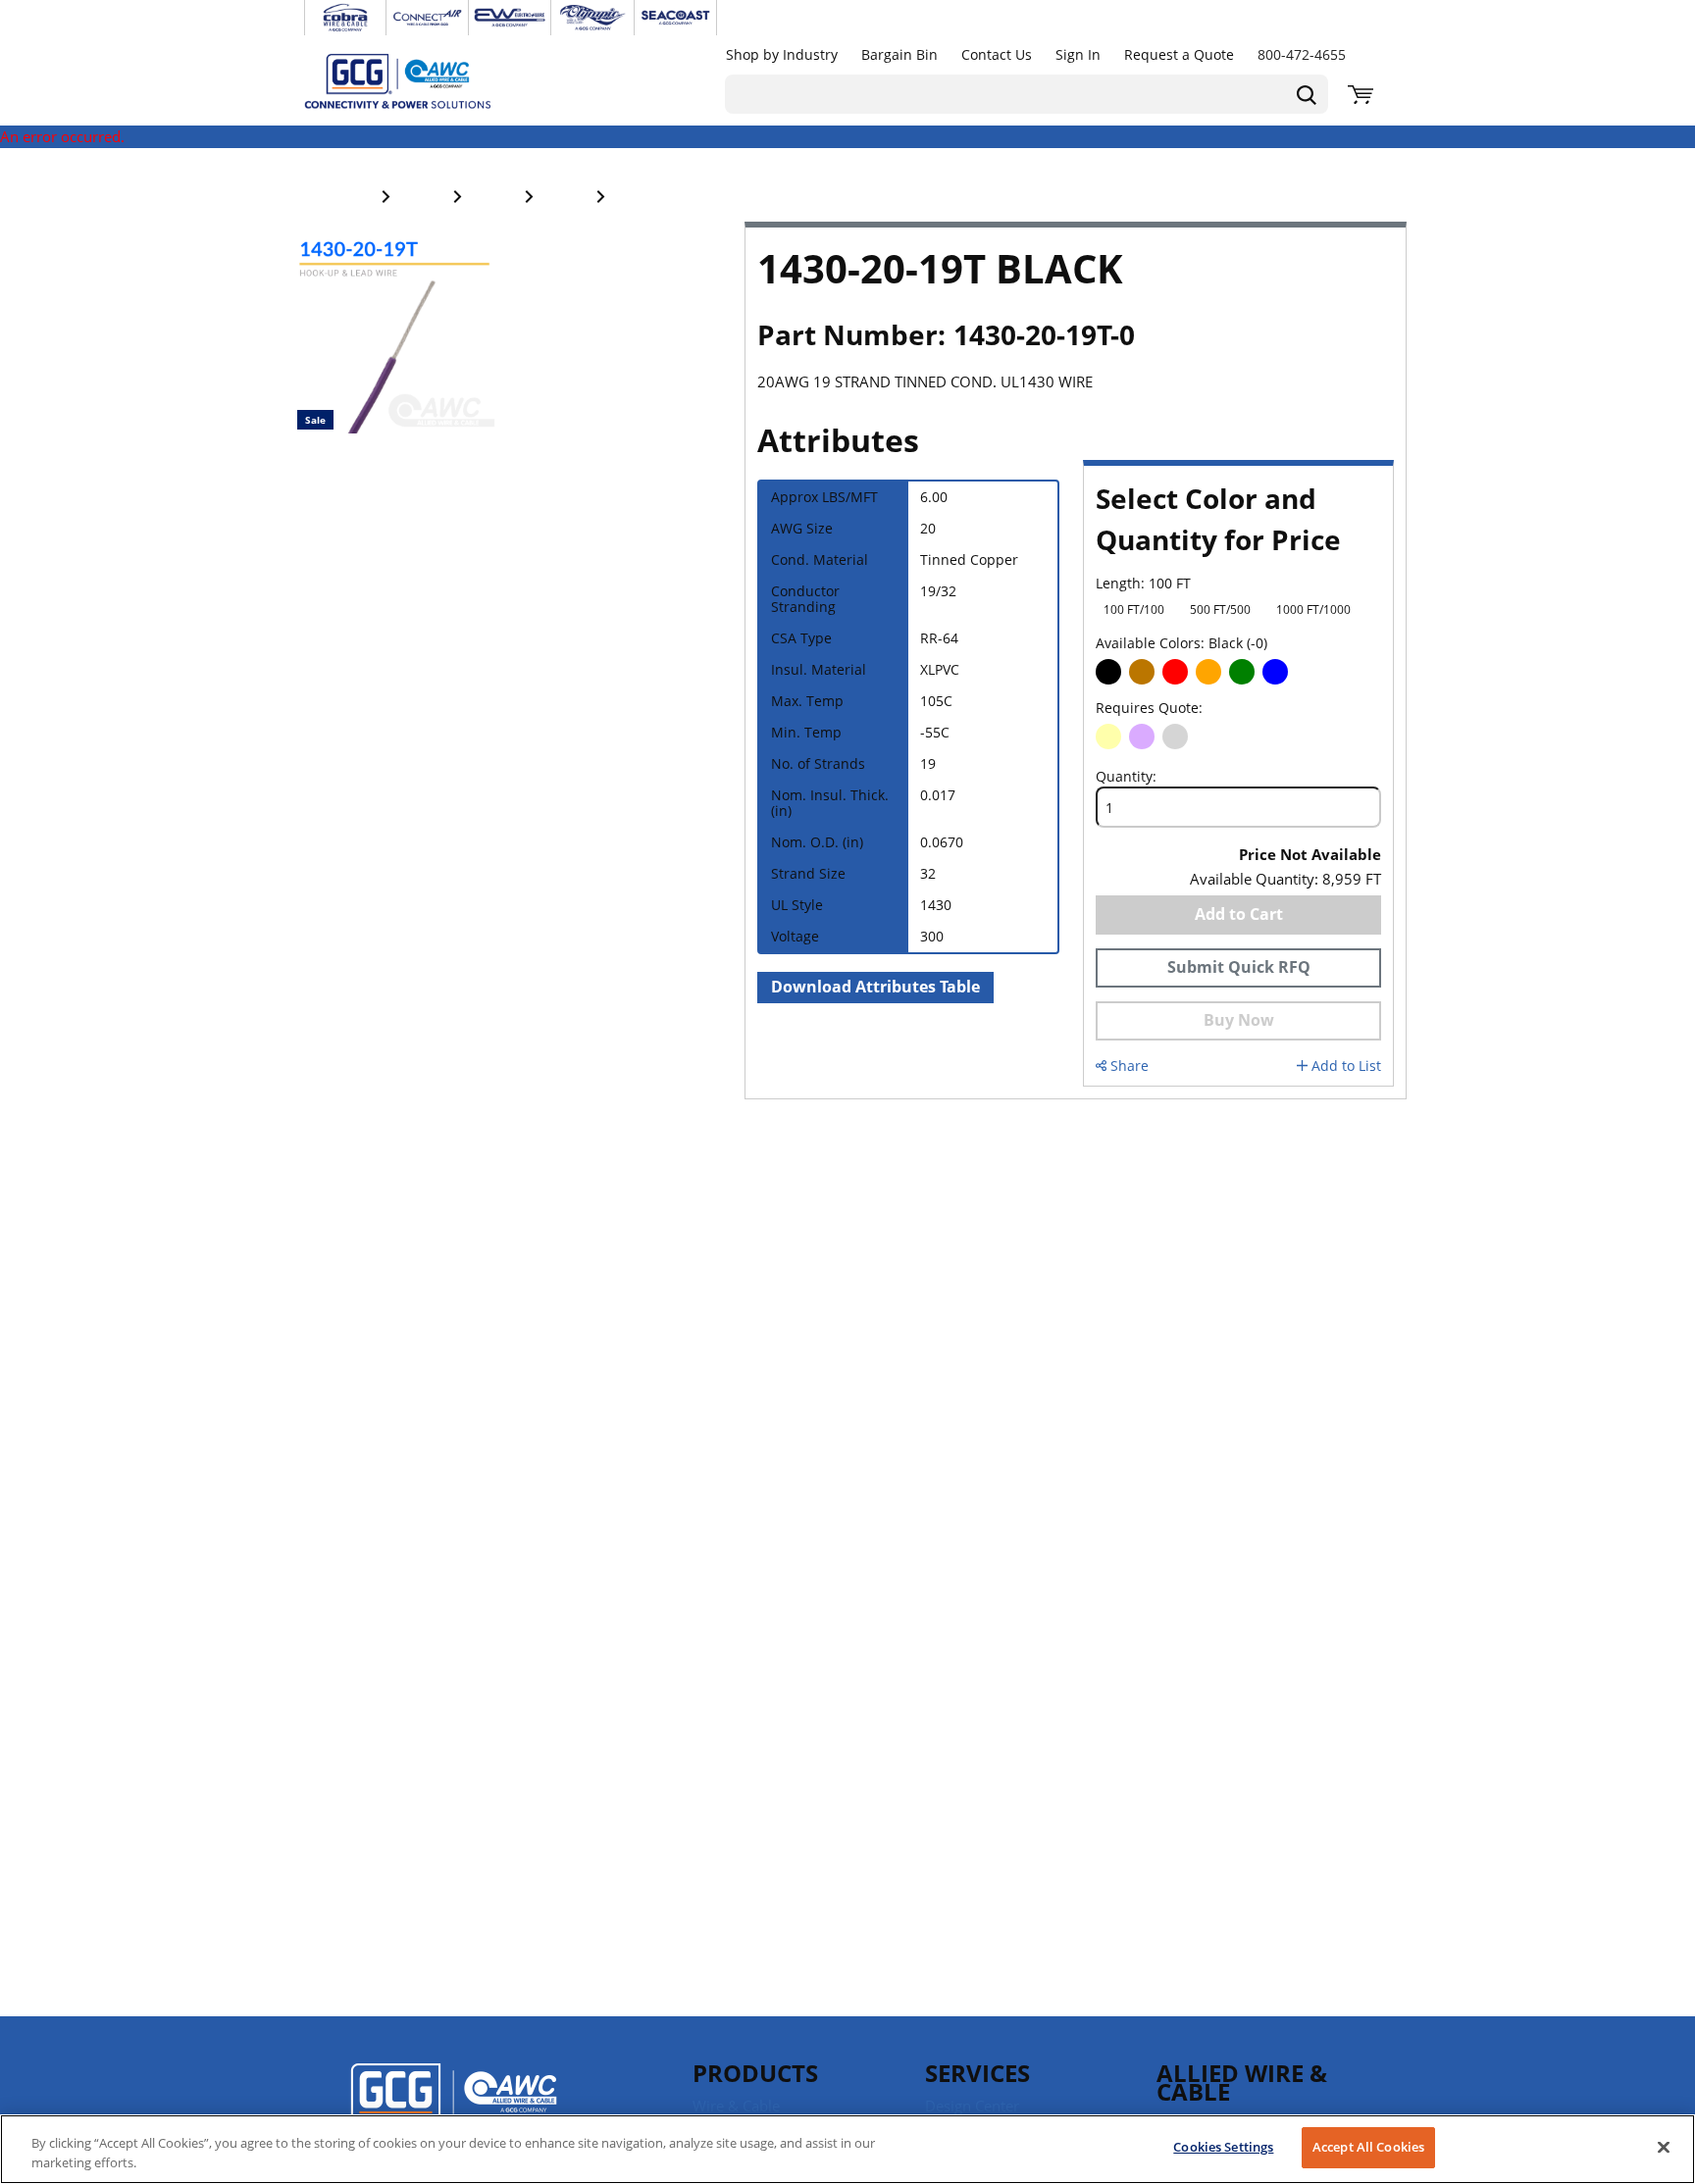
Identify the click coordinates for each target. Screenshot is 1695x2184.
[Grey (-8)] (1175, 736)
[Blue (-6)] (1275, 672)
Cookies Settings (1223, 2147)
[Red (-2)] (1175, 672)
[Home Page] (418, 80)
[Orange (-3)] (1208, 672)
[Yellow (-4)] (1108, 736)
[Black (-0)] (1108, 672)
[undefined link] (345, 18)
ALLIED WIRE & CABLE (1242, 2082)
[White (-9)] (1309, 672)
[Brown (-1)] (1142, 672)
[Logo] (454, 2106)
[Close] (1664, 2147)
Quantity (1124, 777)
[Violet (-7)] (1142, 736)
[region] (847, 2149)
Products (755, 2073)
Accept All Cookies (1368, 2147)
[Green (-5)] (1242, 672)
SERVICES (977, 2073)
